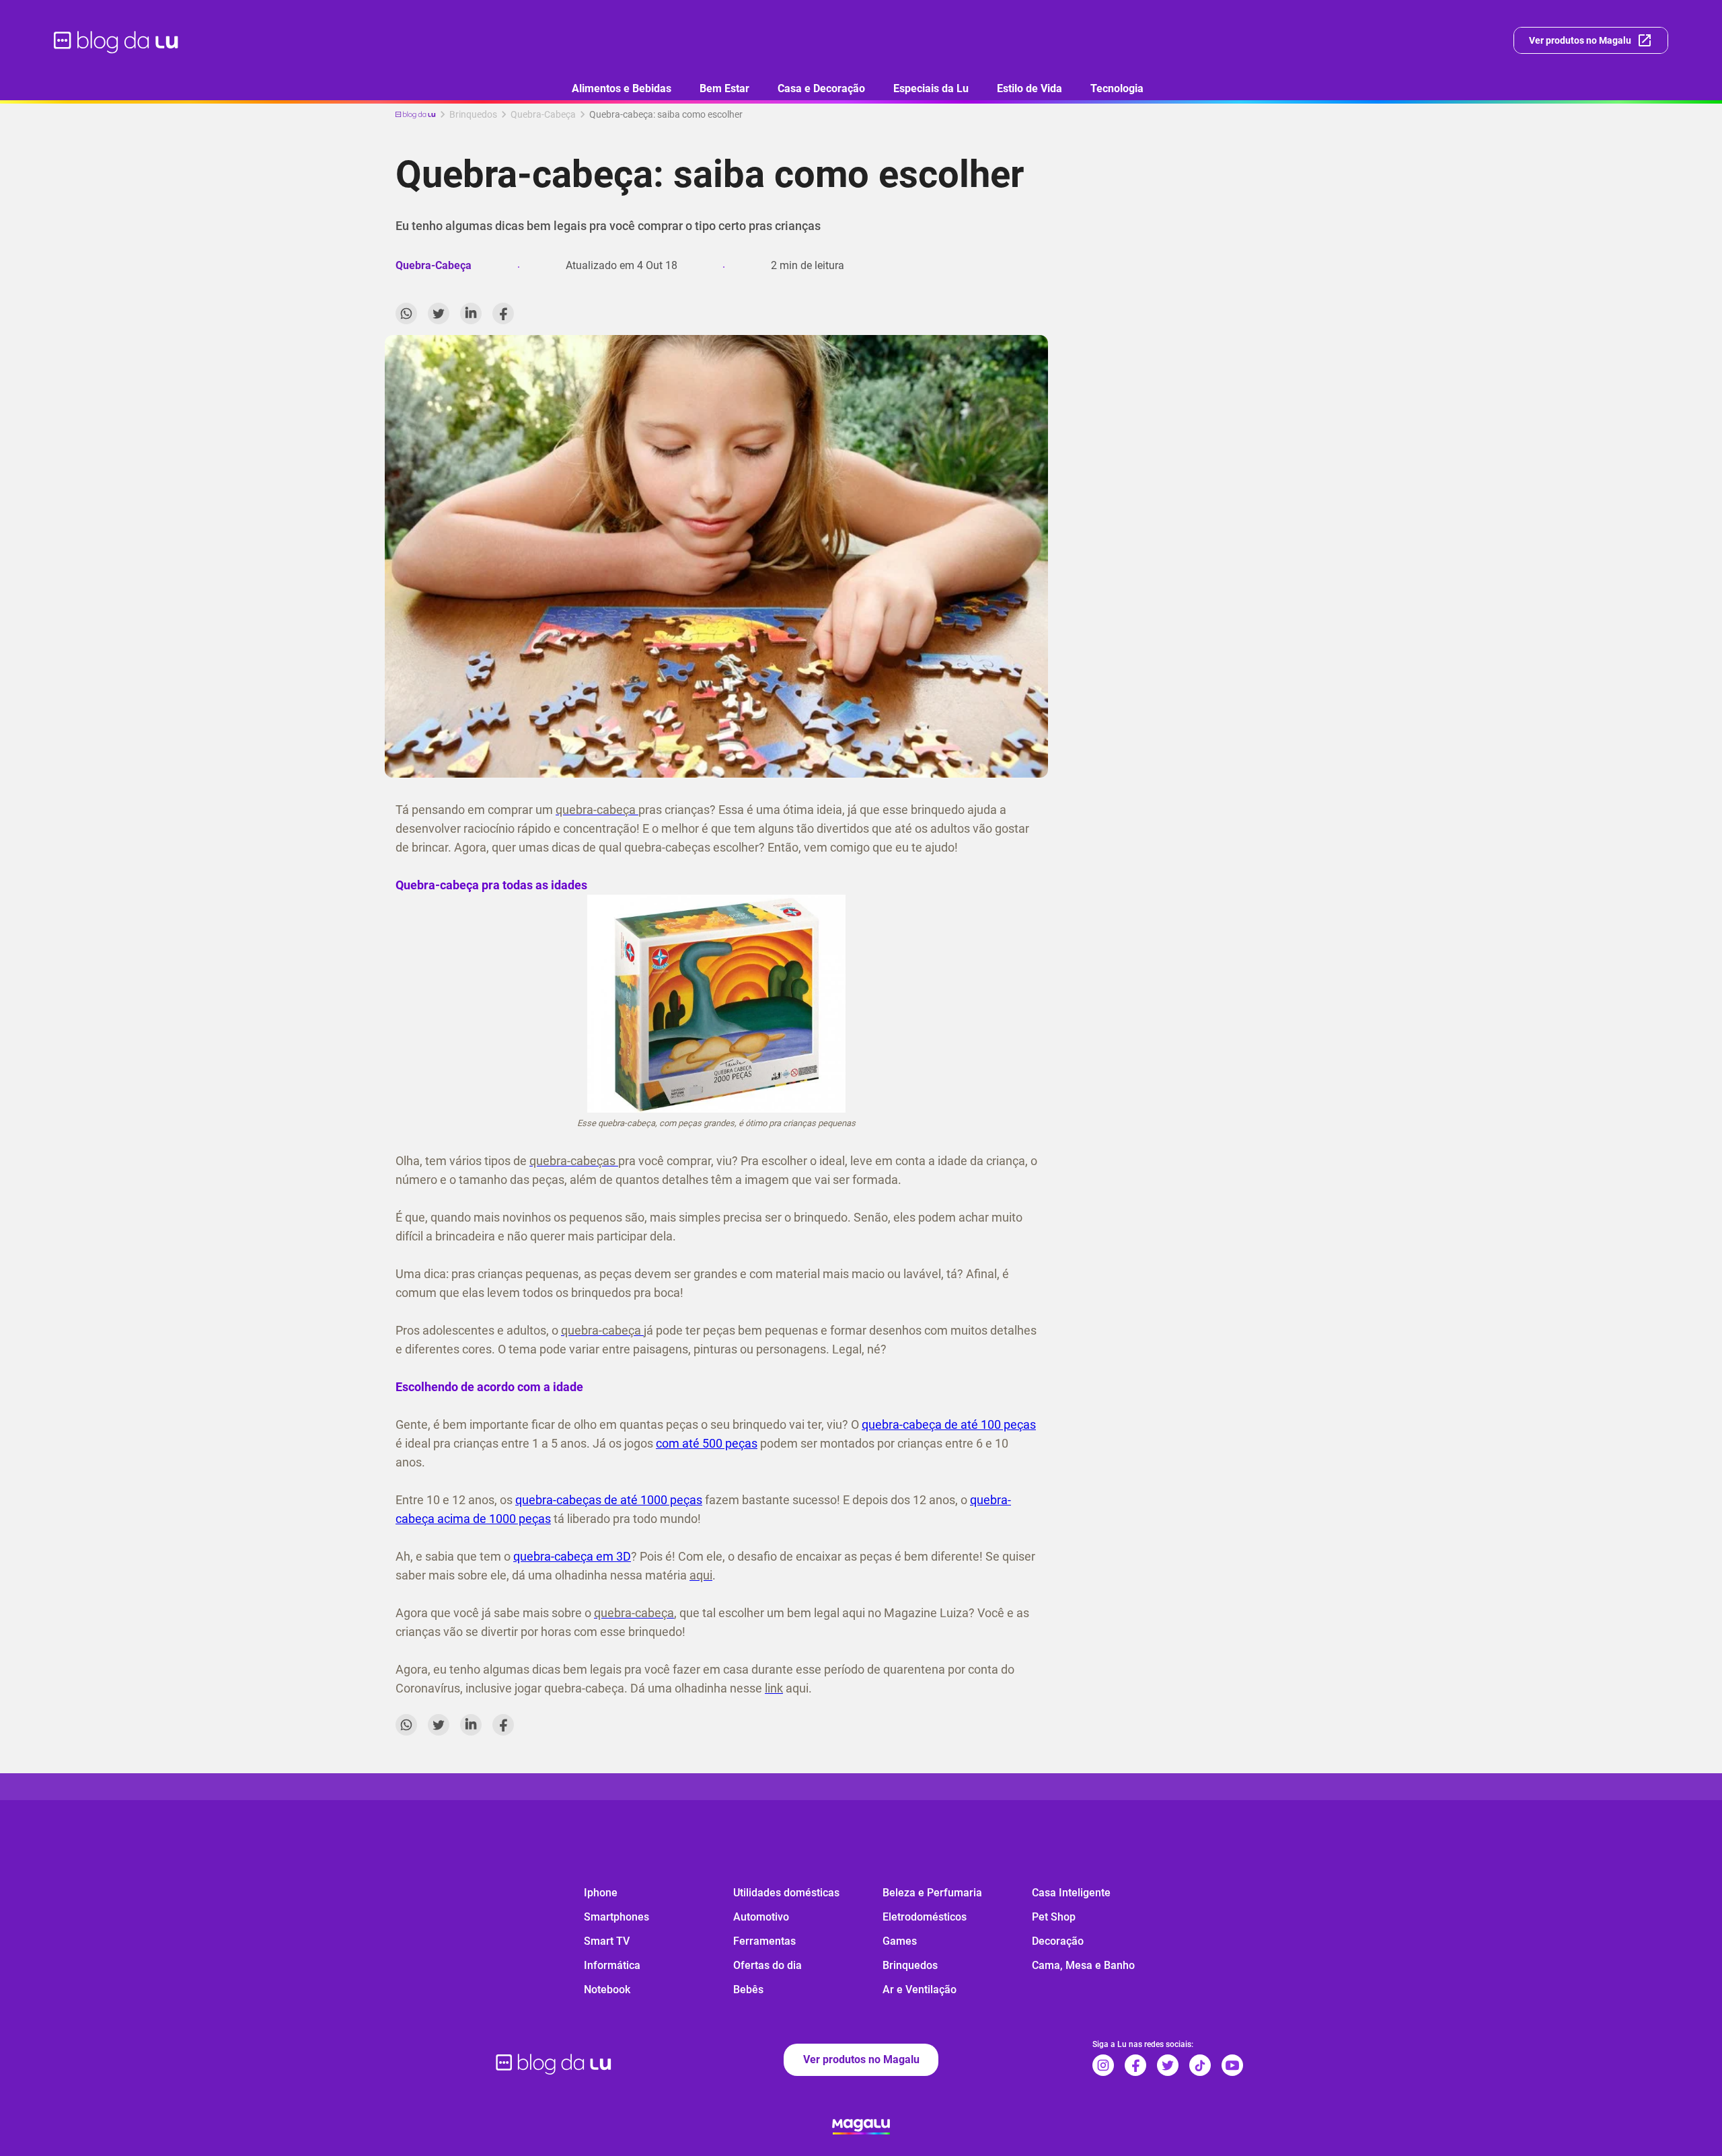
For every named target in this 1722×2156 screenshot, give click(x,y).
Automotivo (761, 1917)
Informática (612, 1965)
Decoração (1058, 1941)
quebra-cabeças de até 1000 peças (609, 1500)
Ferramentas (764, 1941)
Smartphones (616, 1917)
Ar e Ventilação (920, 1990)
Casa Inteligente (1071, 1893)
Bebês (748, 1990)
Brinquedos (910, 1965)
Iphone (601, 1893)
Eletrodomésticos (925, 1917)
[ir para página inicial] (117, 40)
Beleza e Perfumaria (932, 1893)
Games (900, 1941)
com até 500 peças (707, 1443)
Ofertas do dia (768, 1965)
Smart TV (607, 1941)
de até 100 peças (990, 1424)
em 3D (613, 1556)
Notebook (607, 1990)
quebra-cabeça (903, 1424)
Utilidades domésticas (786, 1893)
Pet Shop (1054, 1917)
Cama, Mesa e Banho (1083, 1965)
